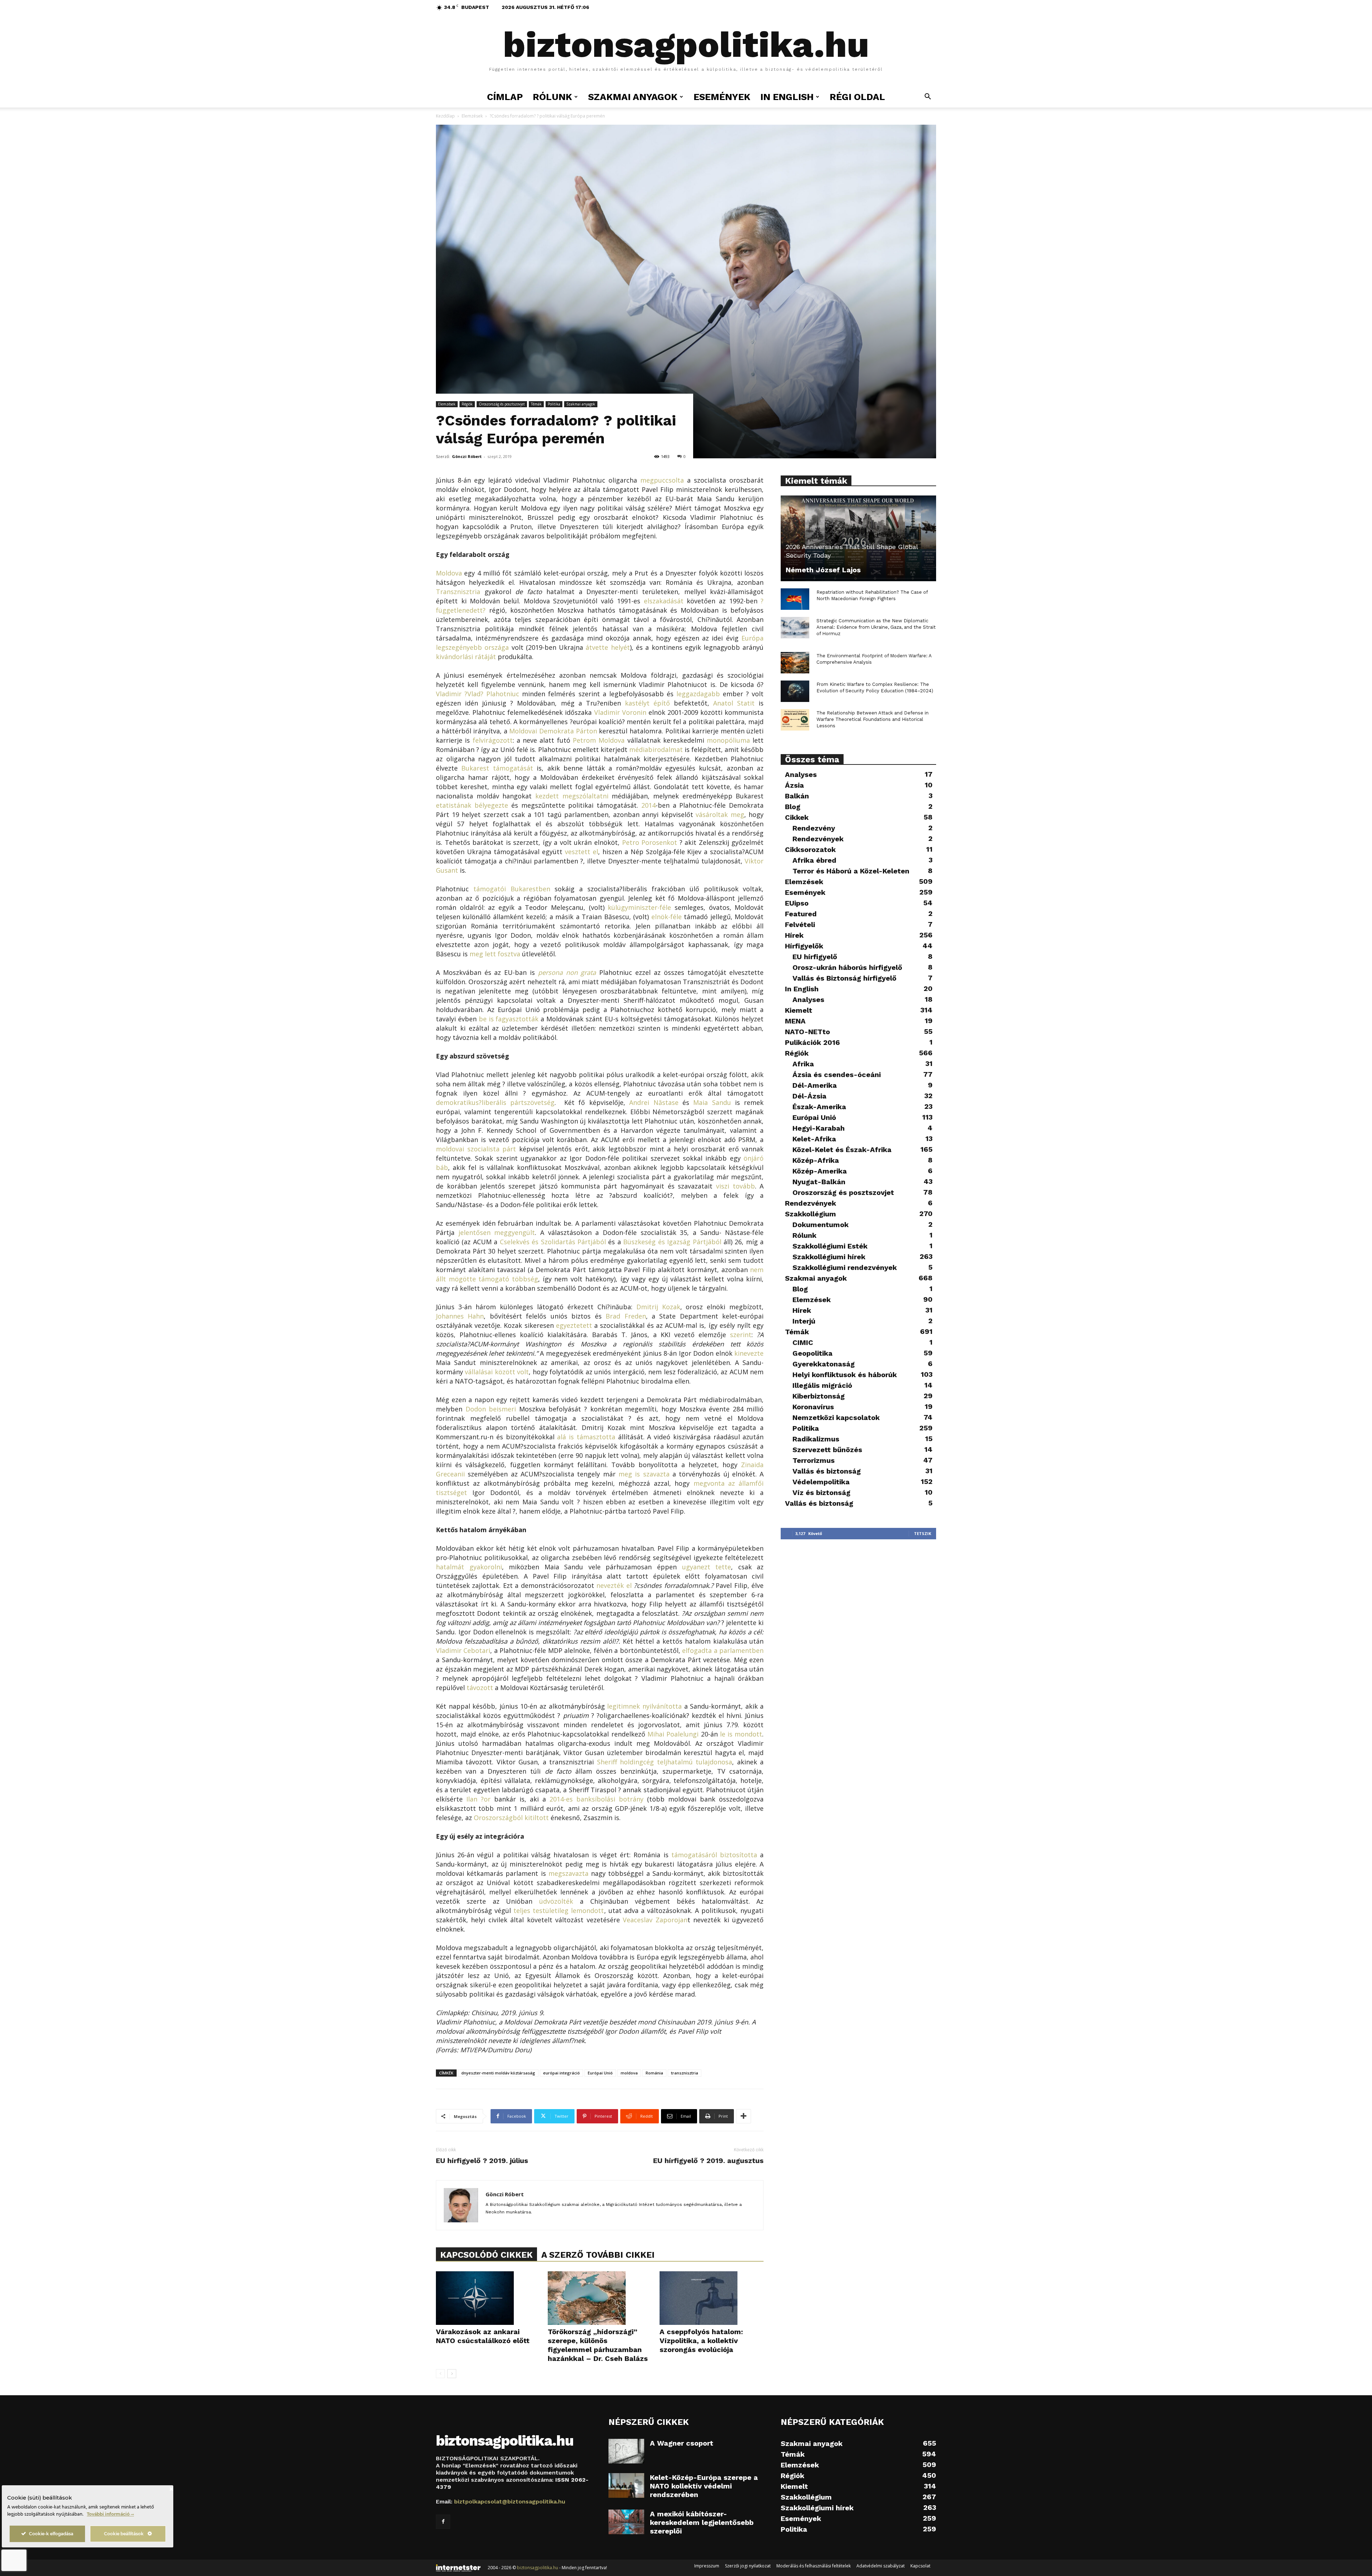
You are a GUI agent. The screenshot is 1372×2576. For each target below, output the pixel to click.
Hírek (794, 935)
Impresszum (707, 2566)
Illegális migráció (822, 1385)
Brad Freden (626, 1316)
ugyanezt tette (707, 1567)
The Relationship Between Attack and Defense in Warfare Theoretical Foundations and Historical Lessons (873, 719)
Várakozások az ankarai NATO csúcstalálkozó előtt (483, 2336)
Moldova (449, 573)
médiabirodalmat (656, 749)
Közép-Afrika (816, 1160)
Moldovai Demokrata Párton (553, 731)
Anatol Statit (734, 703)
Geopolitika (812, 1353)
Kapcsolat (920, 2566)
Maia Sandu (712, 1102)
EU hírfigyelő (815, 957)
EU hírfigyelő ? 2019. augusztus (708, 2161)
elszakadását (664, 601)
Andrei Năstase (654, 1102)
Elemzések (472, 116)
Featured (801, 914)
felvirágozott (493, 740)
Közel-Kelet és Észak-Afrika (842, 1150)
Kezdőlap (445, 116)
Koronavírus (813, 1407)
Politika (554, 404)
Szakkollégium (811, 1214)
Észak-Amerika (819, 1107)
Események (722, 97)
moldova (629, 2073)
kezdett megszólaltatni (572, 796)
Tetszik (923, 1533)
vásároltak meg (720, 814)
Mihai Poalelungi (673, 1734)
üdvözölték (556, 1901)
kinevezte (749, 1353)
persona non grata (567, 972)
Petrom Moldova (599, 740)
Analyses (801, 774)
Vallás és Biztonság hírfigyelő (844, 978)
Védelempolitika (821, 1482)
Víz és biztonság (821, 1493)
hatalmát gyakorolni (469, 1567)
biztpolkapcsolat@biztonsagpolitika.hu (510, 2502)
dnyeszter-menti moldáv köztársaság (498, 2073)
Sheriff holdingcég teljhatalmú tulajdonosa (665, 1762)
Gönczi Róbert (467, 456)
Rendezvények (818, 839)
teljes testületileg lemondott (559, 1910)
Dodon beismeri (491, 1409)
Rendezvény (814, 828)
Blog (793, 807)
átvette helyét (608, 647)
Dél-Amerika (815, 1085)
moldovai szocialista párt (476, 1149)
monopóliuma (728, 740)
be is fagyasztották (509, 1019)
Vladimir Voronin (620, 712)
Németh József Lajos (823, 570)
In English (787, 97)
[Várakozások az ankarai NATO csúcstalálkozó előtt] (488, 2298)
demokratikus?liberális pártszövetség (495, 1102)
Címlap (505, 97)
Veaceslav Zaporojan (655, 1920)
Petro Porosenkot (650, 842)
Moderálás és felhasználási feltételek (814, 2566)
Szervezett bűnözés (827, 1450)
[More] (744, 2116)
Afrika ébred (814, 860)
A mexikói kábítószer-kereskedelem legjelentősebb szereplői (702, 2522)
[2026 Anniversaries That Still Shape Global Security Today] (858, 538)
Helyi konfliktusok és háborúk (845, 1375)
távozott (480, 1688)
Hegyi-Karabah (819, 1128)
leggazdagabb (698, 694)
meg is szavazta (644, 1474)
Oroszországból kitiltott (511, 1818)
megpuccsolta (662, 480)
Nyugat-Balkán (819, 1182)
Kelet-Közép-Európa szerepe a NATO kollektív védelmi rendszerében (704, 2486)
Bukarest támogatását (497, 768)
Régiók (467, 404)
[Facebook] (443, 2522)
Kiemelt (799, 1010)
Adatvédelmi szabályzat (881, 2566)
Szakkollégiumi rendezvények (845, 1267)
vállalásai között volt (497, 1372)
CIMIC (803, 1342)
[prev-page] (440, 2374)
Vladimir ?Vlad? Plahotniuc (478, 694)
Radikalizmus (816, 1439)
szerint (741, 1335)
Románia (654, 2073)
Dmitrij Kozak (658, 1307)
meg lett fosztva (495, 954)
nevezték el (614, 1585)
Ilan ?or (478, 1799)
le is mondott (741, 1734)
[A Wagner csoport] (626, 2451)
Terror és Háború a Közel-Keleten (851, 871)
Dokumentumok (821, 1225)
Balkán (797, 796)
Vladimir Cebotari (463, 1650)
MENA (795, 1021)
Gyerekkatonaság (824, 1364)
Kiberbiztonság (819, 1396)
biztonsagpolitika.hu (538, 2568)
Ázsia (794, 785)
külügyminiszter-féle (639, 907)
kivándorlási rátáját (466, 657)
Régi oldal (857, 97)
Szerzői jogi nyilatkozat (748, 2566)
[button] (928, 97)
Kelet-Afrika (814, 1139)
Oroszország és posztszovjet (502, 404)
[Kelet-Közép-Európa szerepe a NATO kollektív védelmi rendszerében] (626, 2485)
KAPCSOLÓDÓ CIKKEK (486, 2255)
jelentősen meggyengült (497, 1232)
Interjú (804, 1321)
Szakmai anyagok (581, 404)
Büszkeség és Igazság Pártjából (672, 1242)
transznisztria (685, 2073)
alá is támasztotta (586, 1437)
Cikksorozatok (810, 849)
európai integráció (561, 2073)
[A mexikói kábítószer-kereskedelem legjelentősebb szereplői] (626, 2522)
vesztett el (581, 852)
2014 (648, 805)
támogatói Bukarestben (512, 889)
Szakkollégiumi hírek (829, 1257)
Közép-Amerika (820, 1171)
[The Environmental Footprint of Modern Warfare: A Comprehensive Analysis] (795, 663)
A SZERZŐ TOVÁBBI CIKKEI (598, 2255)
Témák (536, 404)
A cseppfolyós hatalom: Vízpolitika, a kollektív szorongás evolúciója (701, 2341)
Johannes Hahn (460, 1316)
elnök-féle (667, 917)
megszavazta (568, 1873)
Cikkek (797, 817)
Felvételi (800, 925)
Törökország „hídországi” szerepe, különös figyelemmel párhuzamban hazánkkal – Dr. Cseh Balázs (598, 2345)
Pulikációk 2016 (812, 1042)
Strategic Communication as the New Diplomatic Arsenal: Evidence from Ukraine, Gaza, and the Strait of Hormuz (876, 627)
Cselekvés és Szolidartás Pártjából (553, 1242)
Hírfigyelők (804, 946)
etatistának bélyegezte (472, 805)
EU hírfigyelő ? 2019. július (482, 2161)
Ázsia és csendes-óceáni (837, 1075)
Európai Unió (600, 2073)
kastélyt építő (647, 703)
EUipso (797, 903)
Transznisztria (458, 592)
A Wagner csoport (682, 2443)
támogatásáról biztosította (714, 1855)
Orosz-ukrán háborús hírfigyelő (847, 967)
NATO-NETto (807, 1032)
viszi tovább (735, 1186)
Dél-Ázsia (809, 1096)
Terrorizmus (814, 1460)
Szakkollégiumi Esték (830, 1246)
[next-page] (452, 2374)
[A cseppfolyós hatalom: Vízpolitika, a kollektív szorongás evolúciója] (712, 2298)
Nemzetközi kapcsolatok (836, 1417)
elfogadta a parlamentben (723, 1650)
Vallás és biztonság (827, 1471)
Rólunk (804, 1235)
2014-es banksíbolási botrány (596, 1799)
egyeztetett (574, 1325)
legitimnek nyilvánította (644, 1706)
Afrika (803, 1064)
